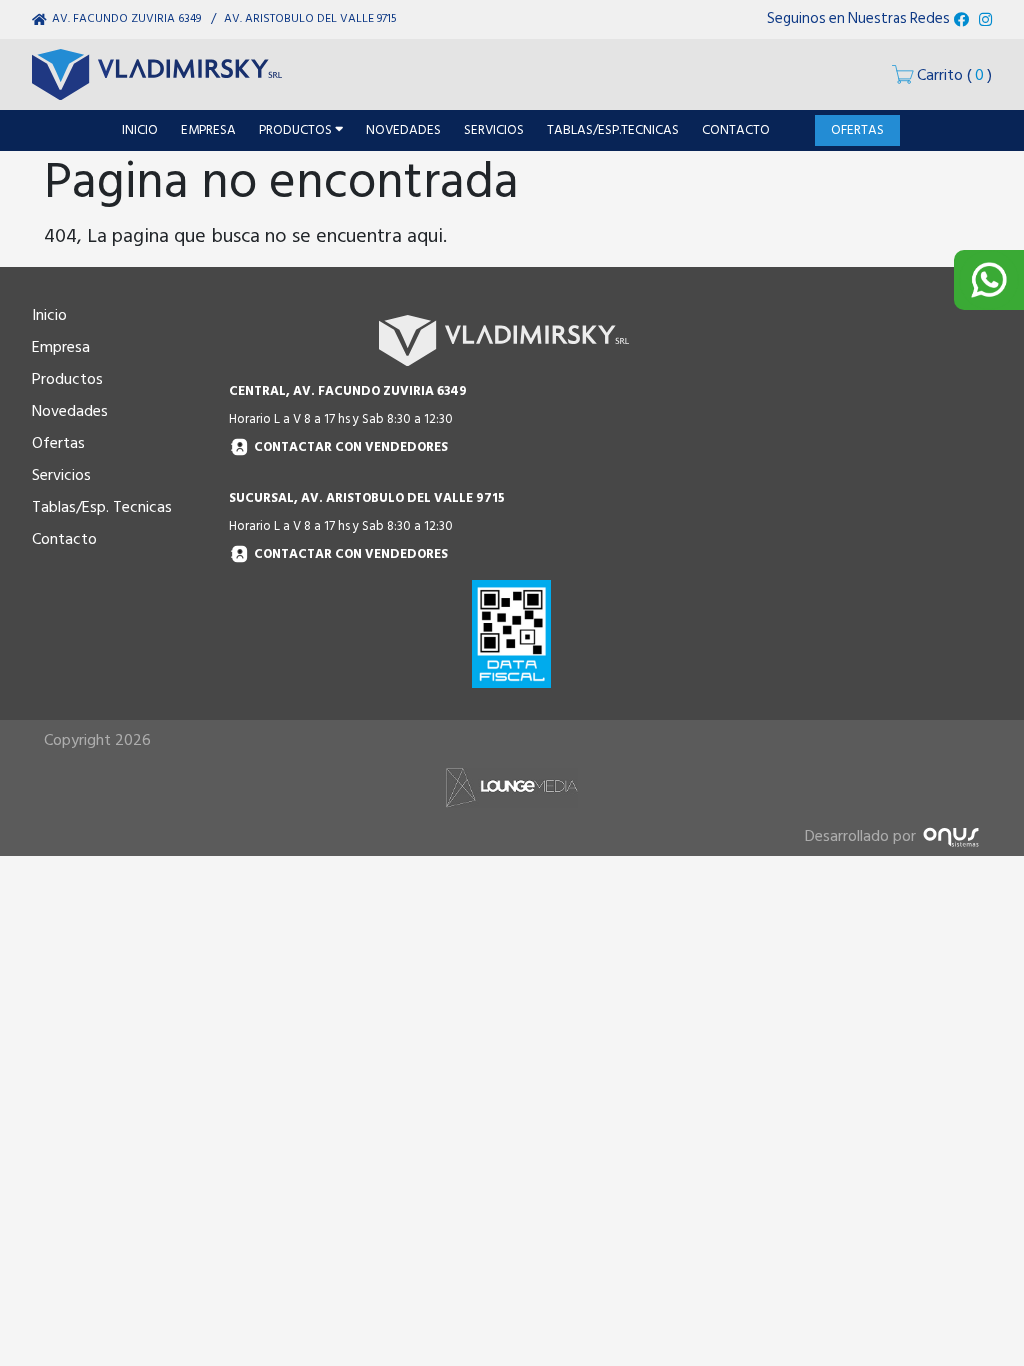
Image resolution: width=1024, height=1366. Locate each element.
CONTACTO (736, 130)
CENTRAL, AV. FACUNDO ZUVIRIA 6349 (348, 391)
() (954, 75)
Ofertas (58, 443)
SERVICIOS (494, 130)
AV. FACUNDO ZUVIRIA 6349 (126, 19)
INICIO (140, 130)
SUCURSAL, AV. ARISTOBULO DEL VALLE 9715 (367, 498)
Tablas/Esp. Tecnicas (102, 507)
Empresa (61, 347)
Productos (67, 379)
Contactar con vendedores (351, 447)
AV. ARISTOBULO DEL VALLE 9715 (310, 19)
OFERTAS (857, 130)
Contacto (64, 539)
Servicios (61, 475)
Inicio (49, 315)
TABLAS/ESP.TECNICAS (613, 130)
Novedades (70, 411)
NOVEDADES (403, 130)
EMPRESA (208, 130)
